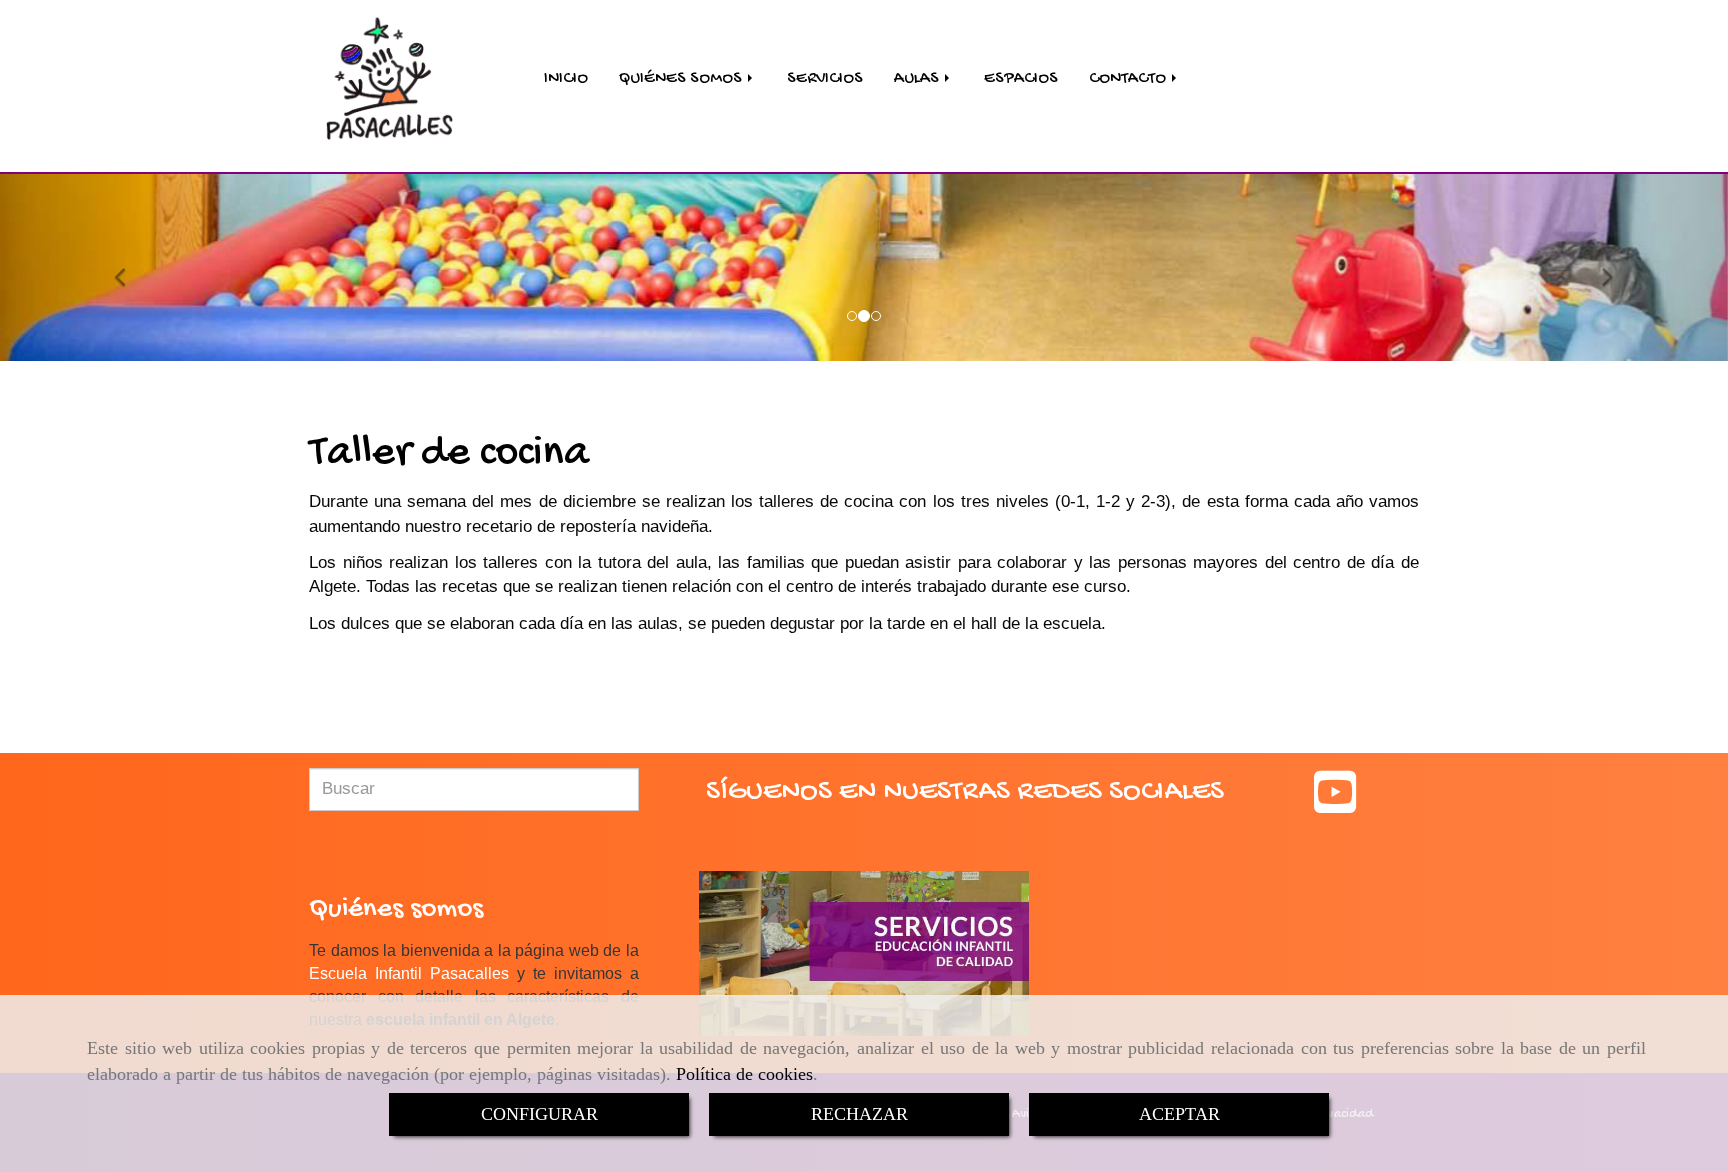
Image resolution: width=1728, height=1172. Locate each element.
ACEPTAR (1179, 1114)
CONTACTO (1129, 79)
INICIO (566, 79)
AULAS (918, 79)
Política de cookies (744, 1074)
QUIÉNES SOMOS (682, 79)
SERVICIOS (825, 79)
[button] (129, 267)
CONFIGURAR (539, 1114)
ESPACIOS (1021, 79)
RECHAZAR (859, 1114)
